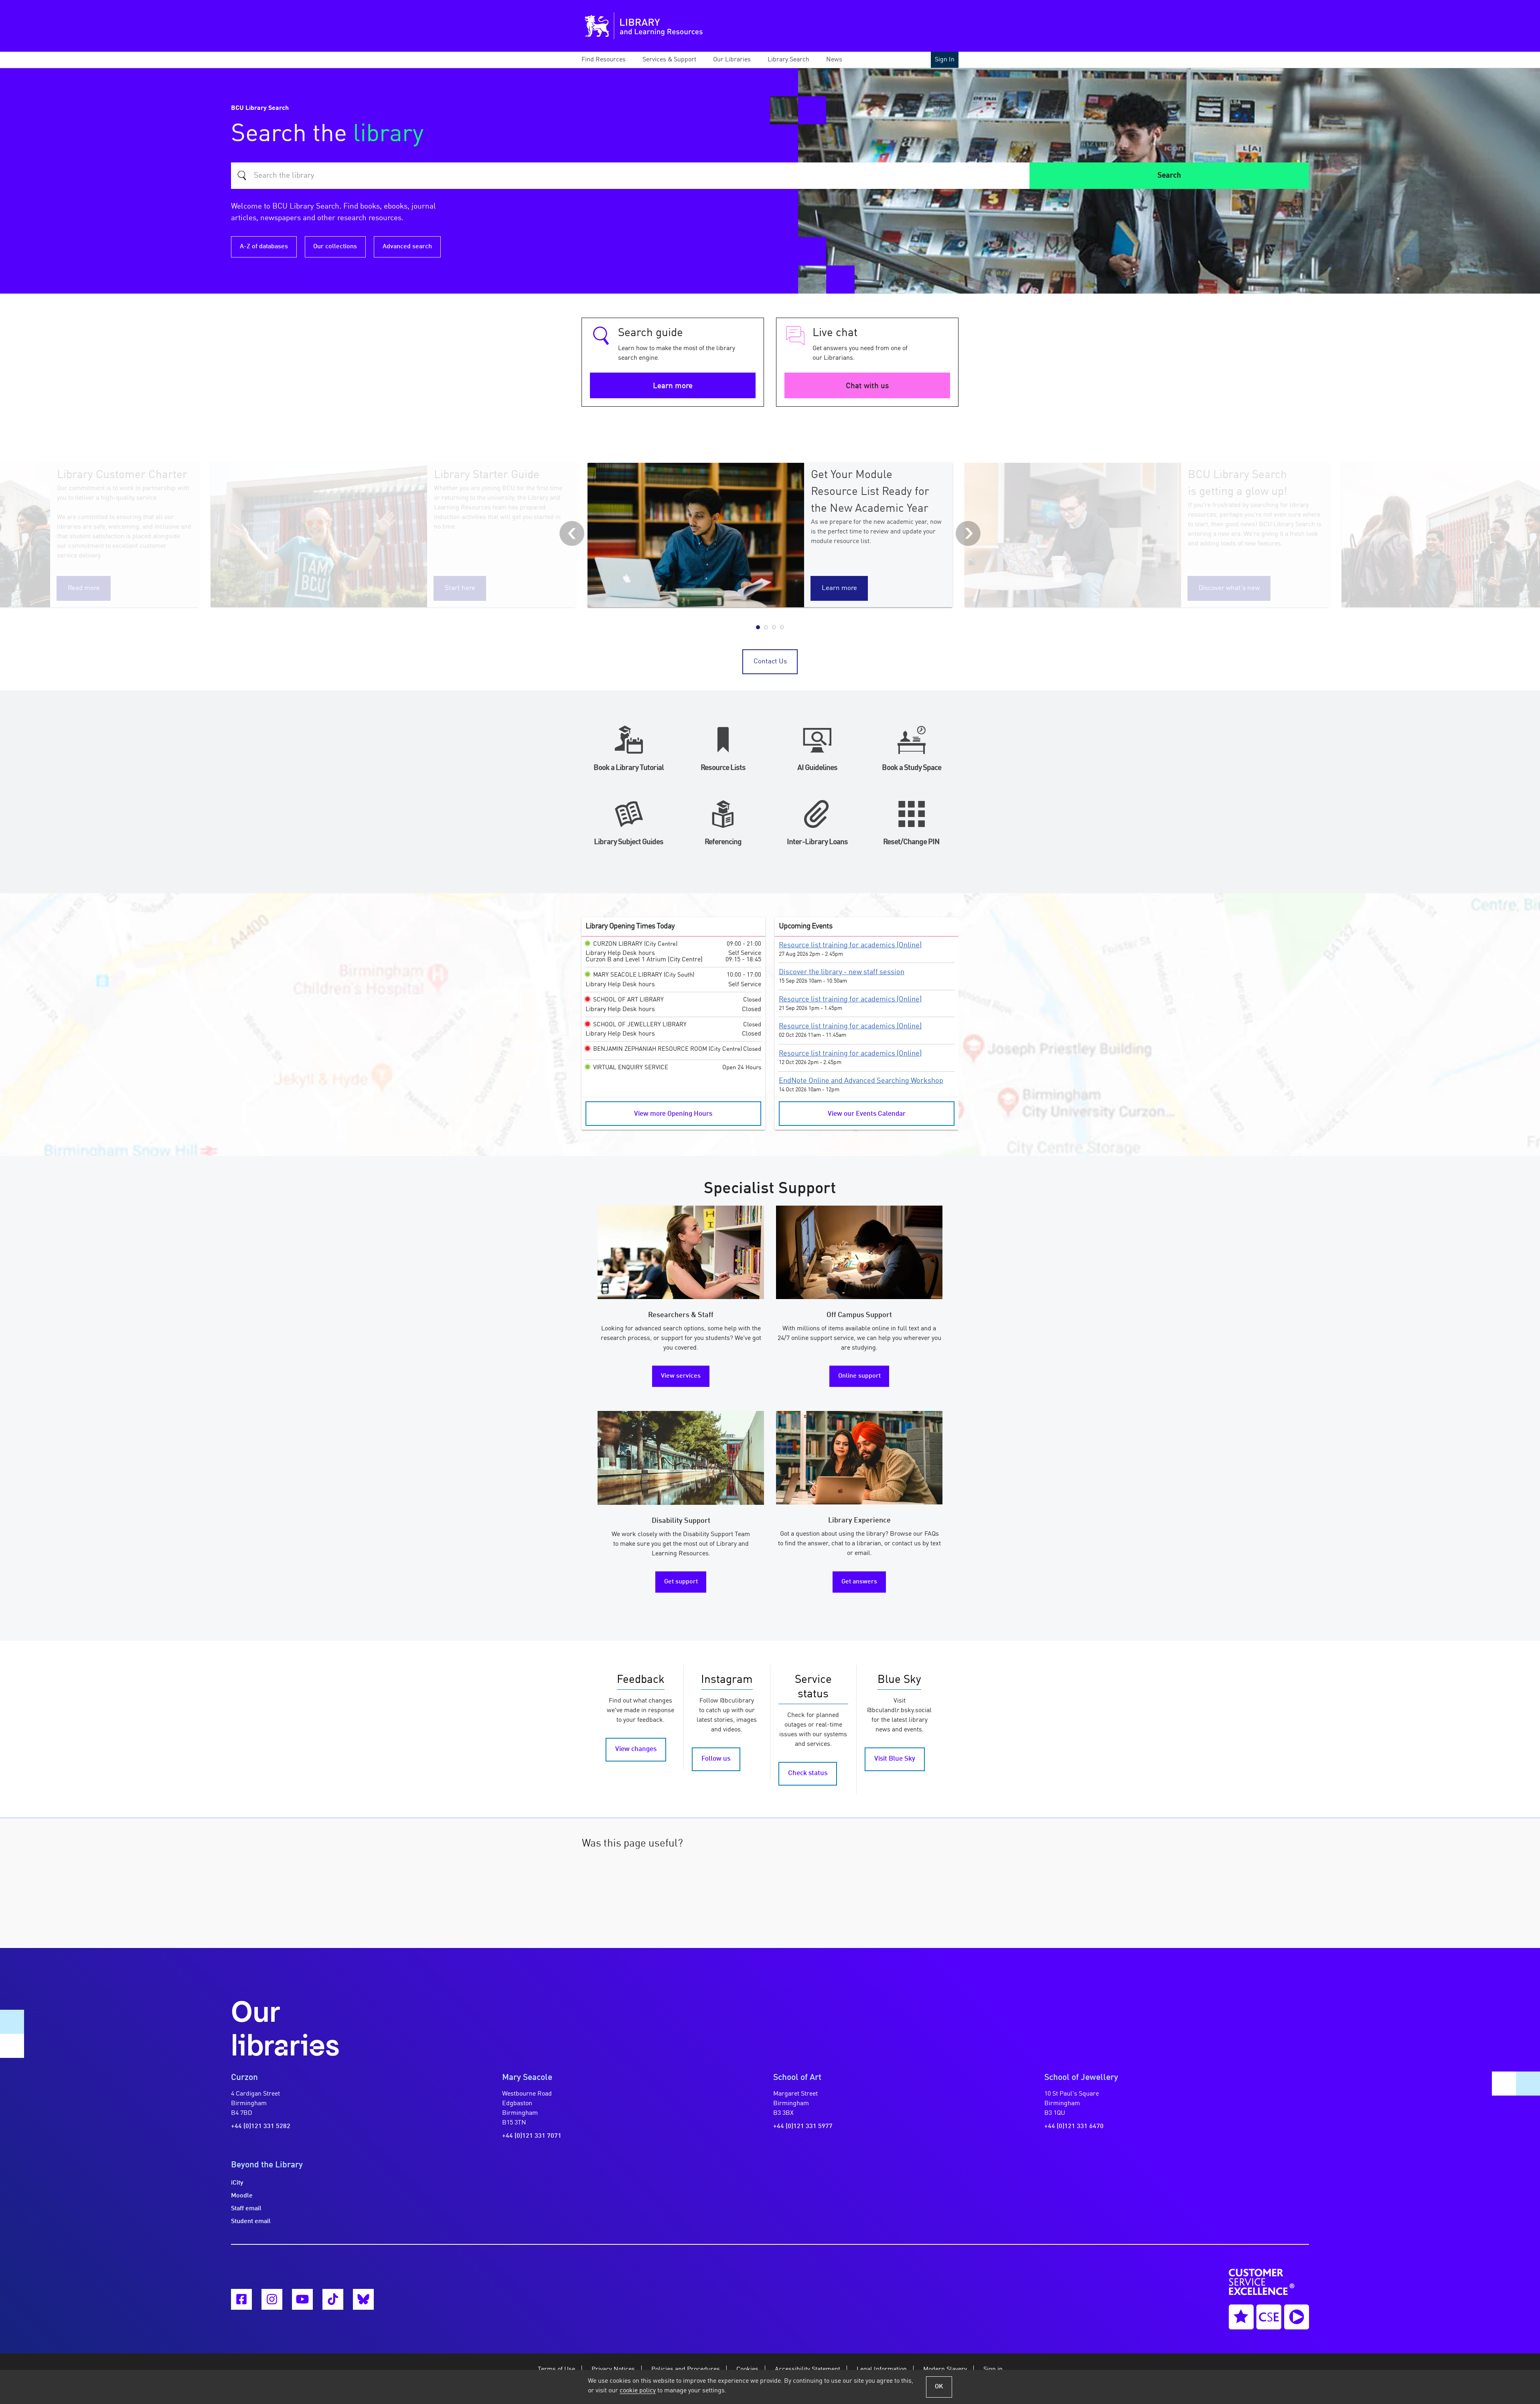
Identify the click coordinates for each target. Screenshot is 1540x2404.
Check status (808, 1773)
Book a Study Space (912, 768)
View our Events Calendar (867, 1114)
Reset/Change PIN (911, 842)
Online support (859, 1376)
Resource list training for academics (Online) (850, 945)
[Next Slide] (968, 533)
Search (1169, 176)
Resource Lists (723, 768)
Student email (251, 2222)
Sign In (945, 60)
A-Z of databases (264, 247)
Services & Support (669, 60)
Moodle (242, 2196)
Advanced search (407, 247)
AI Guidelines (817, 768)
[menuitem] (611, 60)
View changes (636, 1749)
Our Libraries (732, 60)
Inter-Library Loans (817, 842)
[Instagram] (272, 2299)
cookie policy (638, 2391)
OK (939, 2387)
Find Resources (604, 60)
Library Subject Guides (629, 842)
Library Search (788, 60)
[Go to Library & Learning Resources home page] (677, 26)
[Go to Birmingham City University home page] (597, 26)
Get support (681, 1582)
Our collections (335, 247)
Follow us (716, 1759)
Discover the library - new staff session (842, 972)
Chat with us (867, 386)
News (834, 60)
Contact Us (770, 662)
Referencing (723, 842)
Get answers (859, 1582)
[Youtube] (302, 2299)
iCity (237, 2183)
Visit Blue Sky (895, 1759)
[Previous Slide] (572, 533)
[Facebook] (241, 2299)
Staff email (246, 2209)
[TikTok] (333, 2299)
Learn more (673, 386)
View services (681, 1376)
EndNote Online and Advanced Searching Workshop (861, 1081)
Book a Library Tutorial (629, 768)
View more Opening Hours (673, 1114)
